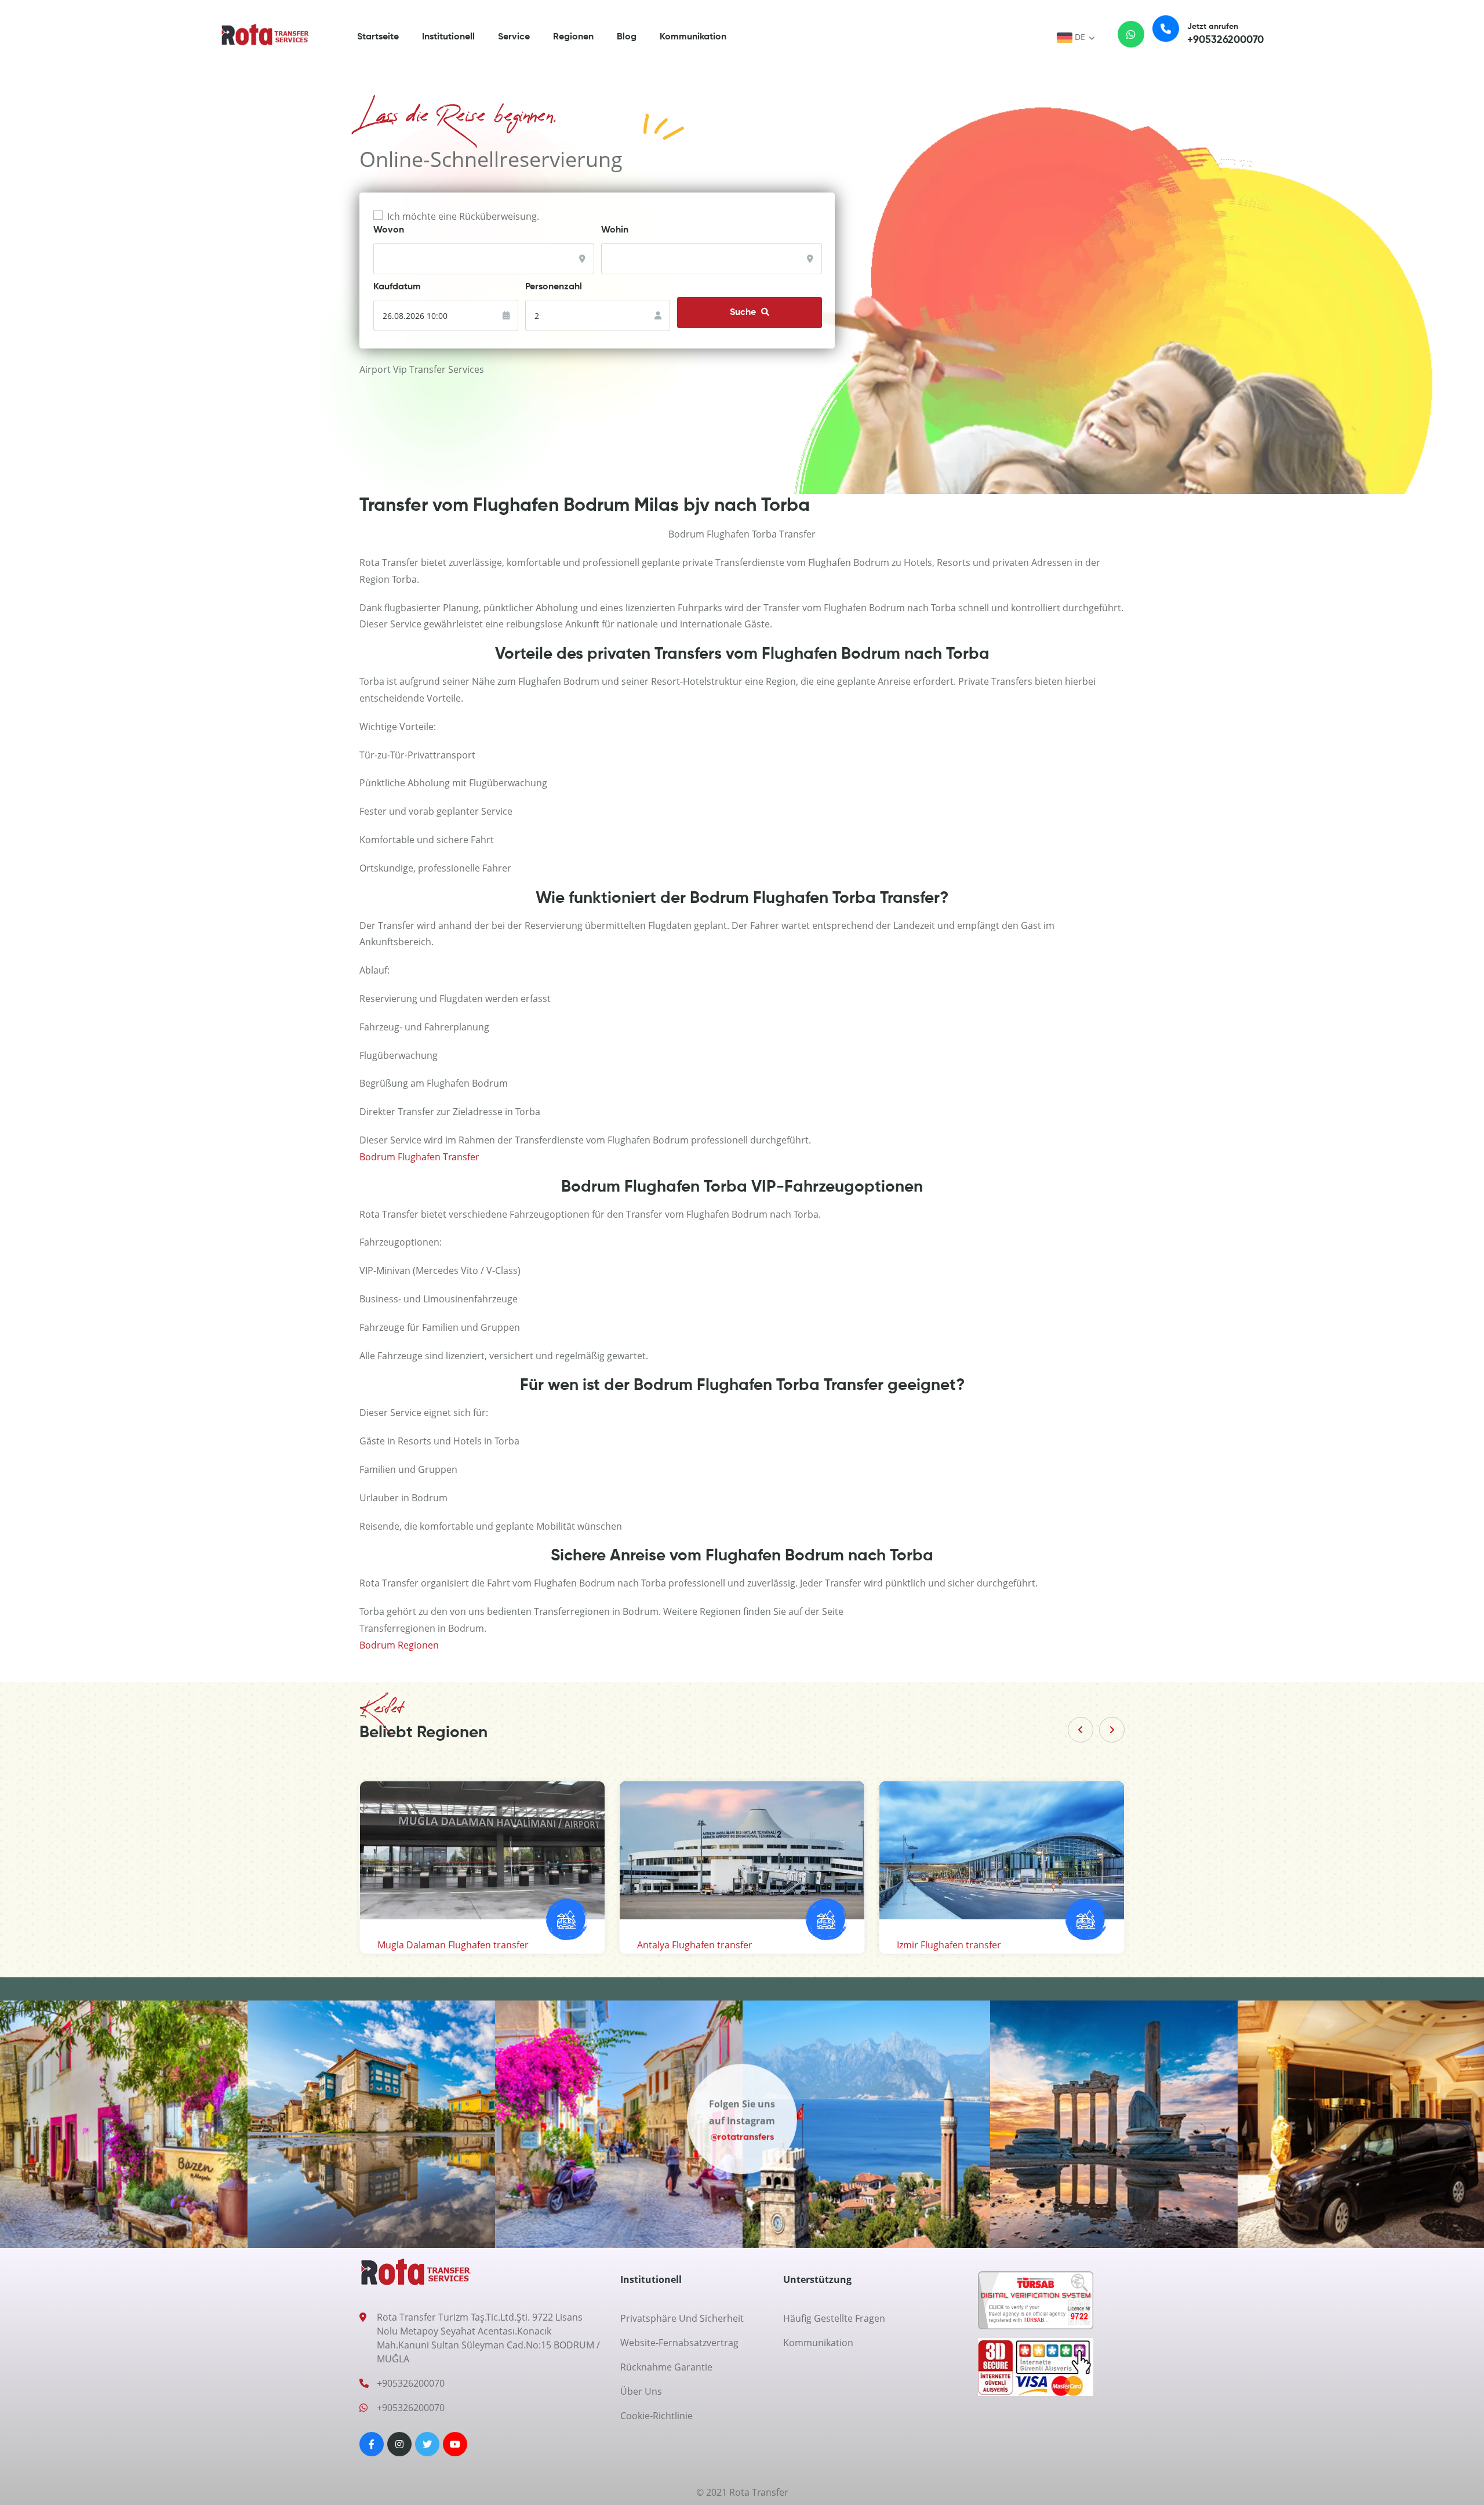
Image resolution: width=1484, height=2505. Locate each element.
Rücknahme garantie (666, 2367)
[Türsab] (1036, 2304)
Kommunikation (693, 37)
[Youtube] (455, 2444)
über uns (641, 2391)
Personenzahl (554, 287)
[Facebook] (372, 2444)
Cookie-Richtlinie (656, 2416)
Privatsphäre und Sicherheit (682, 2318)
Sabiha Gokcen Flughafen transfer (711, 1945)
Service (514, 37)
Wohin (615, 230)
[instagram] (399, 2444)
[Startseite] (265, 34)
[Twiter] (427, 2444)
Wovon (389, 230)
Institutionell (448, 37)
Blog (627, 37)
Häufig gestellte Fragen (834, 2318)
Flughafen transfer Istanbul (437, 1945)
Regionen (573, 37)
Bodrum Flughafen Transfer (419, 1157)
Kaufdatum (397, 287)
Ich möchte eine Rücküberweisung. (463, 216)
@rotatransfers (742, 2143)
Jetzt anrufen (1225, 34)
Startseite (378, 37)
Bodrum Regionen (399, 1645)
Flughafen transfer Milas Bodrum (969, 1945)
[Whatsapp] (1123, 37)
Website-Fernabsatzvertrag (679, 2343)
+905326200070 (411, 2383)
